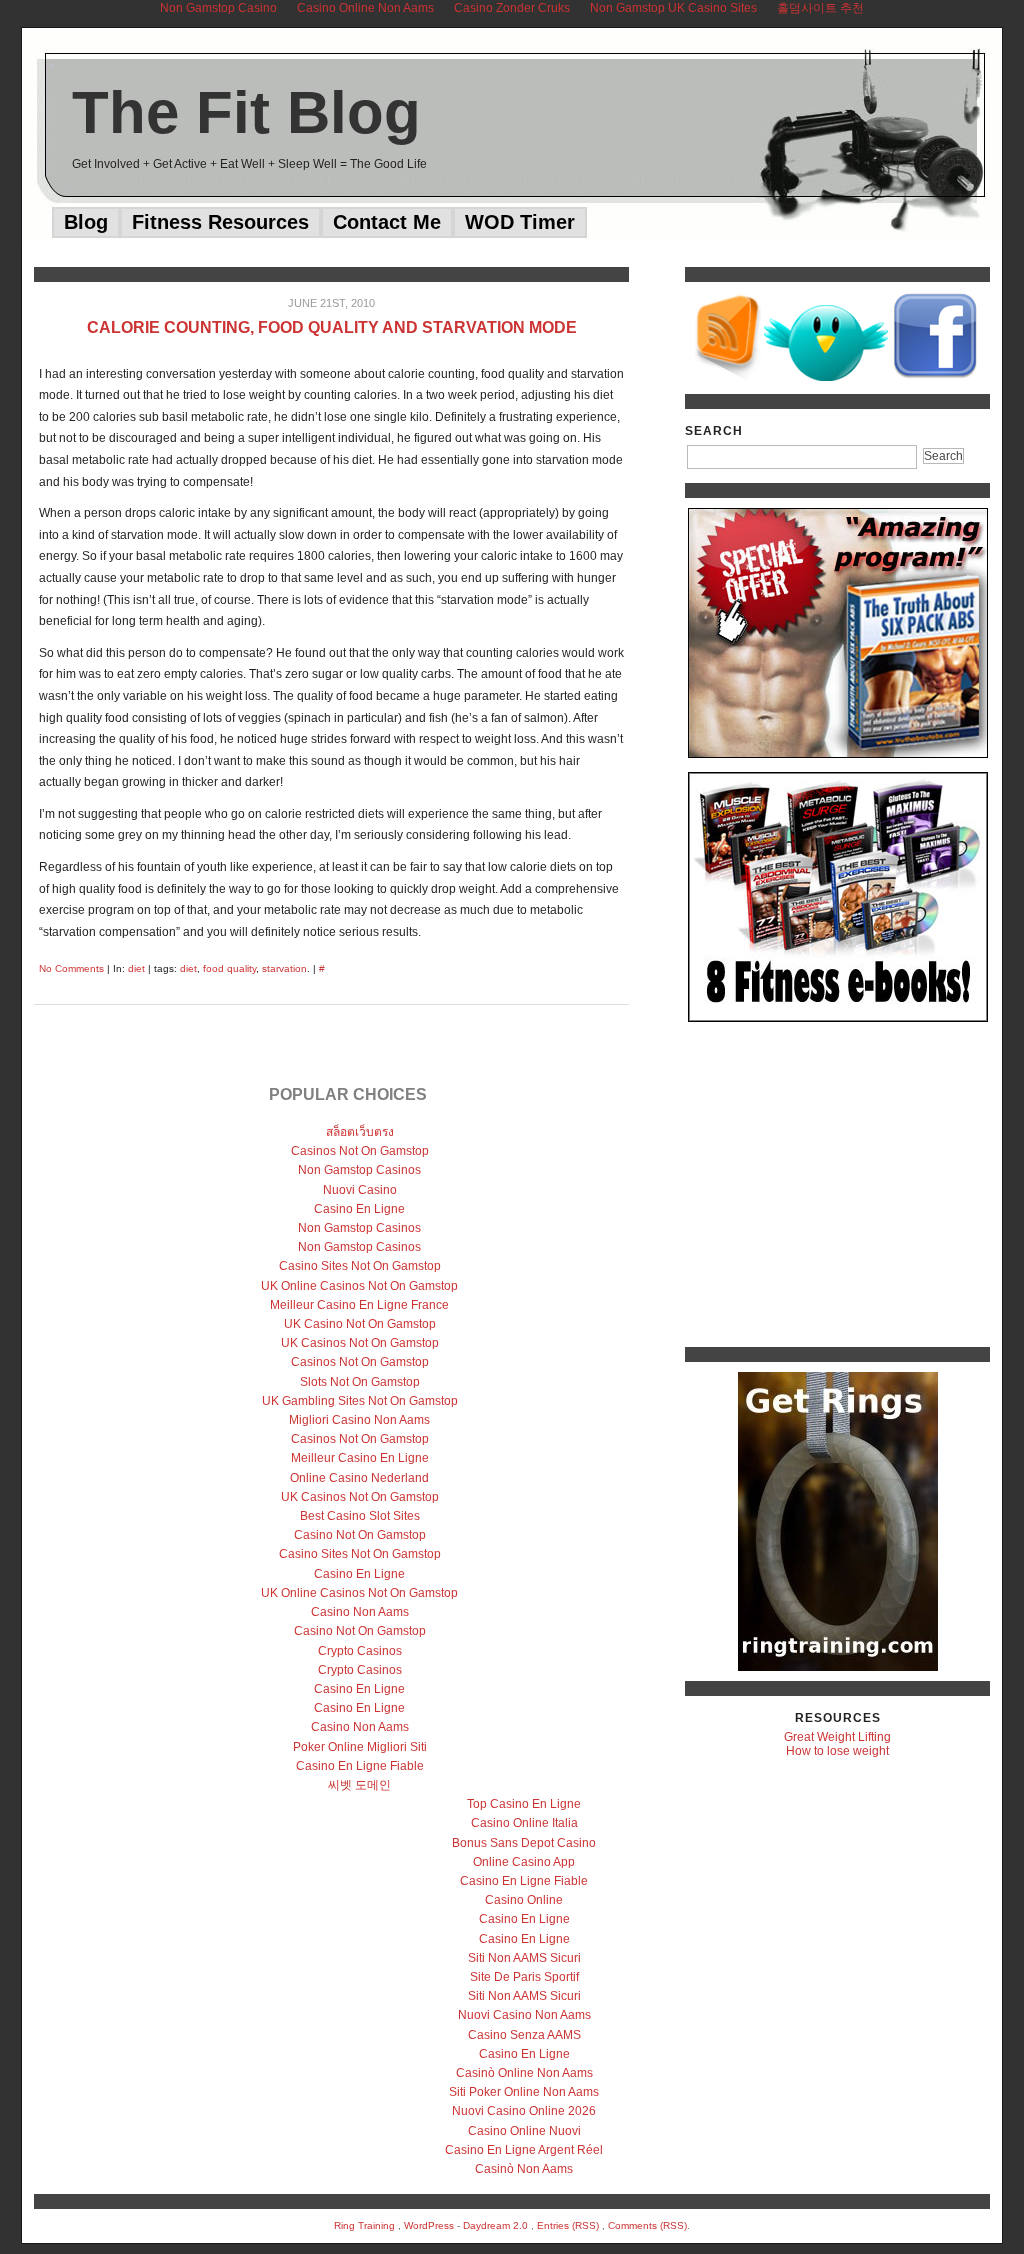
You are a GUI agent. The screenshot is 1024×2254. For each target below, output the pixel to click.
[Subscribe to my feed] (728, 377)
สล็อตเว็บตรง (360, 1132)
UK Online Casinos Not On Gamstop (359, 1286)
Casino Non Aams (360, 1612)
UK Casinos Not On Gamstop (360, 1343)
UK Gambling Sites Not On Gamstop (360, 1401)
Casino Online (524, 1900)
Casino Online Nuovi (524, 2131)
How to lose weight (837, 1751)
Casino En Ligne (359, 1209)
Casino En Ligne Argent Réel (524, 2150)
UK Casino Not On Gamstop (360, 1324)
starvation (284, 968)
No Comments (71, 968)
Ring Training (364, 2225)
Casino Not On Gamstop (360, 1535)
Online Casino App (524, 1862)
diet (136, 968)
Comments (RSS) (647, 2225)
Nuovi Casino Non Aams (524, 2015)
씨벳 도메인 (359, 1785)
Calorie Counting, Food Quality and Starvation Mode (332, 327)
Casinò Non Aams (524, 2169)
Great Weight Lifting (837, 1737)
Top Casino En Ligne (524, 1804)
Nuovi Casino (360, 1190)
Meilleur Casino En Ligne (360, 1458)
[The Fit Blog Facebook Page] (935, 377)
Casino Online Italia (524, 1823)
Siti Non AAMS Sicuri (524, 1958)
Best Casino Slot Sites (360, 1516)
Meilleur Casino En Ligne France (359, 1305)
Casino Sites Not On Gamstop (360, 1266)
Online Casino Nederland (359, 1478)
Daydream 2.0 (495, 2225)
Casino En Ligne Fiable (360, 1766)
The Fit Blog (246, 112)
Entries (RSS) (568, 2225)
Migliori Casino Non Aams (359, 1420)
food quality (229, 968)
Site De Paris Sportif (524, 1977)
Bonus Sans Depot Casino (524, 1843)
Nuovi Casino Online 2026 (524, 2111)
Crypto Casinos (360, 1651)
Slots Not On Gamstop (360, 1382)
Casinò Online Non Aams (524, 2073)
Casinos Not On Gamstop (360, 1151)
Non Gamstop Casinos (359, 1170)
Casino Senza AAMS (524, 2035)
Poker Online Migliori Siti (360, 1747)
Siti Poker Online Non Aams (524, 2092)
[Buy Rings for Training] (838, 1521)
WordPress (429, 2225)
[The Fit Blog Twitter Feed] (826, 377)
